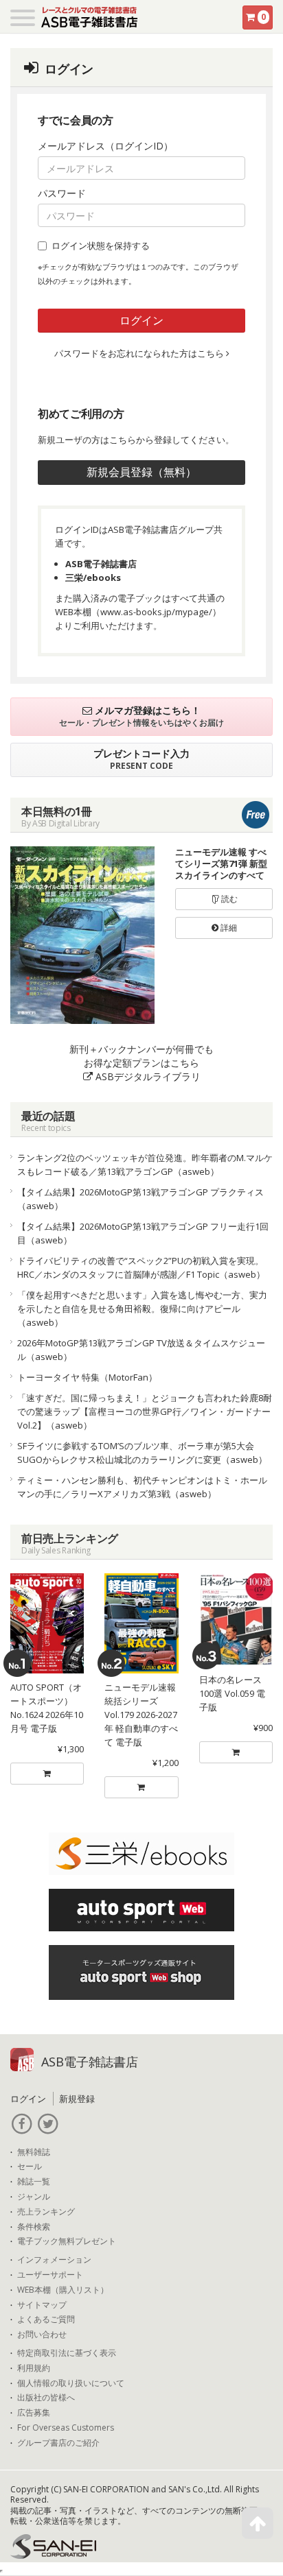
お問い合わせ (42, 2335)
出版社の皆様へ (46, 2398)
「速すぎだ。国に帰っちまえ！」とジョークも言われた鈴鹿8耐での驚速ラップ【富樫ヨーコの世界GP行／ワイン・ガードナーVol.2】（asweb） (145, 1411)
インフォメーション (54, 2260)
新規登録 (77, 2099)
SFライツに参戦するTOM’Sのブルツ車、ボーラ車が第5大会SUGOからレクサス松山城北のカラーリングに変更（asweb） (142, 1453)
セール (30, 2167)
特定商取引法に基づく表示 (67, 2353)
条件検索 (34, 2227)
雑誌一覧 (34, 2182)
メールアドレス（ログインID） (105, 146)
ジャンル (34, 2197)
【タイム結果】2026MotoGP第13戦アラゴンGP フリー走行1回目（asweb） (143, 1233)
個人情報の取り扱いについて (71, 2383)
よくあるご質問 (46, 2319)
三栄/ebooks (93, 577)
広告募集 (34, 2413)
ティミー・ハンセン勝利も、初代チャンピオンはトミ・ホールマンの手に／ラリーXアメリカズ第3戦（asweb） (142, 1487)
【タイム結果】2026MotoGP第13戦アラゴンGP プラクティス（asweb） (140, 1199)
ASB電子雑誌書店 (101, 564)
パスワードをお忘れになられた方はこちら (140, 353)
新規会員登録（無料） (141, 472)
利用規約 (34, 2368)
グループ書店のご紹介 (58, 2443)
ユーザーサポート (50, 2275)
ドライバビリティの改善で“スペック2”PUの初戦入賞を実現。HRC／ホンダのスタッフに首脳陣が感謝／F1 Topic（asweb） (141, 1267)
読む (228, 899)
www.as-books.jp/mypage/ (156, 612)
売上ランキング (46, 2212)
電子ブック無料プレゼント (67, 2241)
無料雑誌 (34, 2152)
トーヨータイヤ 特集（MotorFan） (87, 1377)
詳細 (228, 928)
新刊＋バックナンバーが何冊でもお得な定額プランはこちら (141, 1063)
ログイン (141, 320)
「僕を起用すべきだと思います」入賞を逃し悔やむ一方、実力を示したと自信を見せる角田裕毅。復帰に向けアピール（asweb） (142, 1309)
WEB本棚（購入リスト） (63, 2290)
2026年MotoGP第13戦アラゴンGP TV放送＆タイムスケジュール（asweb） (141, 1350)
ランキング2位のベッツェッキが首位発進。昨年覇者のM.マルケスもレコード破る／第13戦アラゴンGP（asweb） (145, 1165)
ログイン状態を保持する (101, 246)
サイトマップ (42, 2305)
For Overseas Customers (66, 2428)
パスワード (62, 193)
